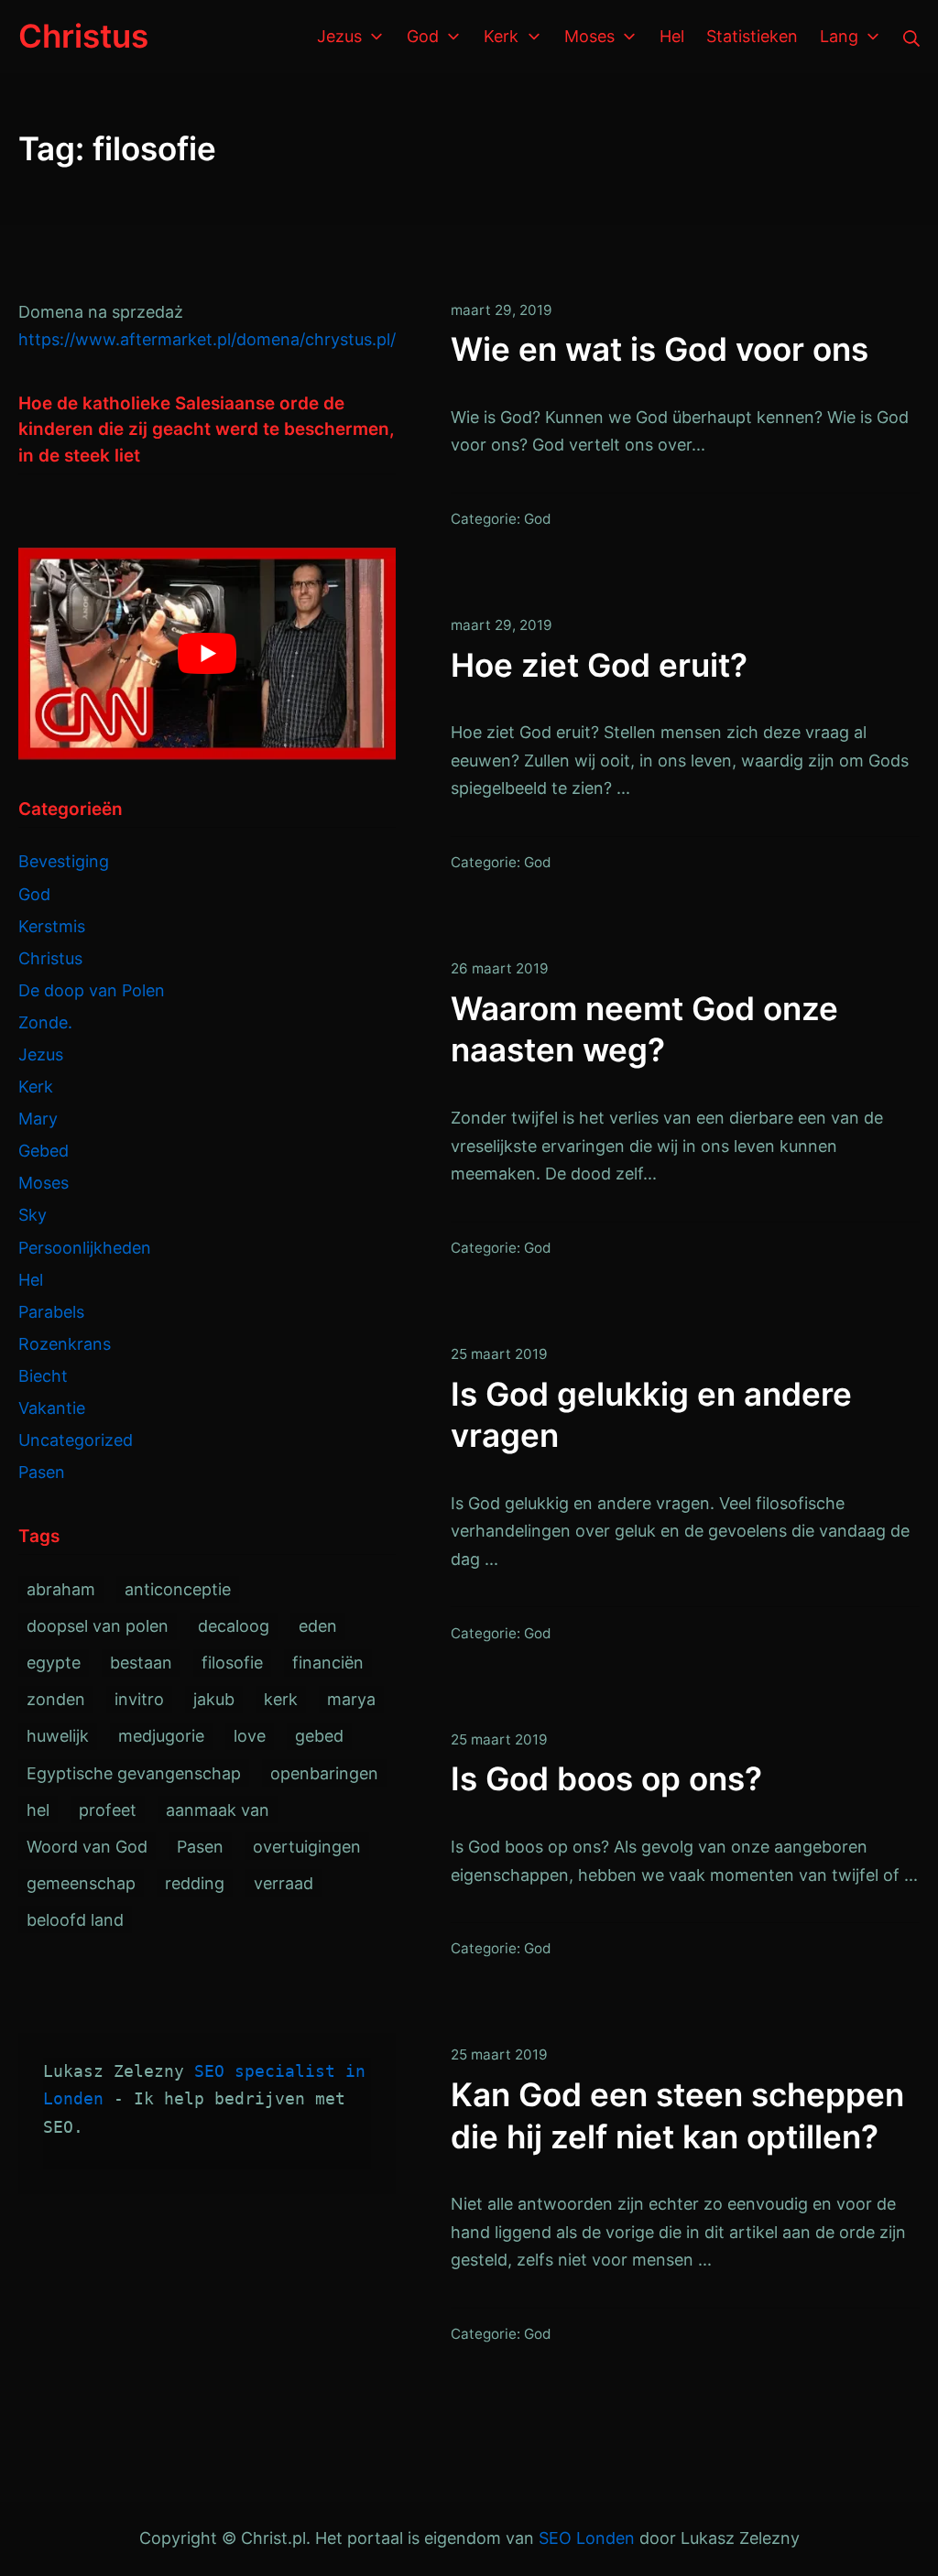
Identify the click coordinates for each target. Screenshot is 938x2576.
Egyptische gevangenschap (134, 1773)
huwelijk (58, 1736)
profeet (108, 1810)
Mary (38, 1119)
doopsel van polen (98, 1626)
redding (195, 1883)
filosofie (232, 1663)
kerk (281, 1699)
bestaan (141, 1663)
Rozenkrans (65, 1344)
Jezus (41, 1054)
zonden (56, 1699)
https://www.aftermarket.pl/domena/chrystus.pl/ (207, 339)
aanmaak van (218, 1810)
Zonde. (45, 1022)
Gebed (44, 1151)
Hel (31, 1280)
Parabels (51, 1312)
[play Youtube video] (207, 654)
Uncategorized (76, 1440)
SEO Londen (587, 2538)
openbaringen (324, 1773)
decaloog (234, 1626)
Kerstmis (52, 926)
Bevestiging (64, 861)
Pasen (42, 1472)
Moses (44, 1183)
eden (318, 1626)
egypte (54, 1663)
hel (38, 1810)
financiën (328, 1663)
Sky (33, 1215)
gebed (319, 1736)
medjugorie (161, 1736)
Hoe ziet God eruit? (599, 665)
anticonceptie (178, 1589)
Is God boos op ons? (606, 1778)
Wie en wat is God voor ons (660, 349)
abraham (61, 1589)
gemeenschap (81, 1883)
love (250, 1736)
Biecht (43, 1376)
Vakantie (52, 1408)
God (538, 519)
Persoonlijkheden (85, 1248)
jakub (214, 1699)
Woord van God (87, 1847)
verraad (284, 1883)
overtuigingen (307, 1847)
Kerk (36, 1087)
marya (351, 1699)
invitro (139, 1699)
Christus (50, 958)
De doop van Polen (92, 990)
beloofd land (75, 1920)
